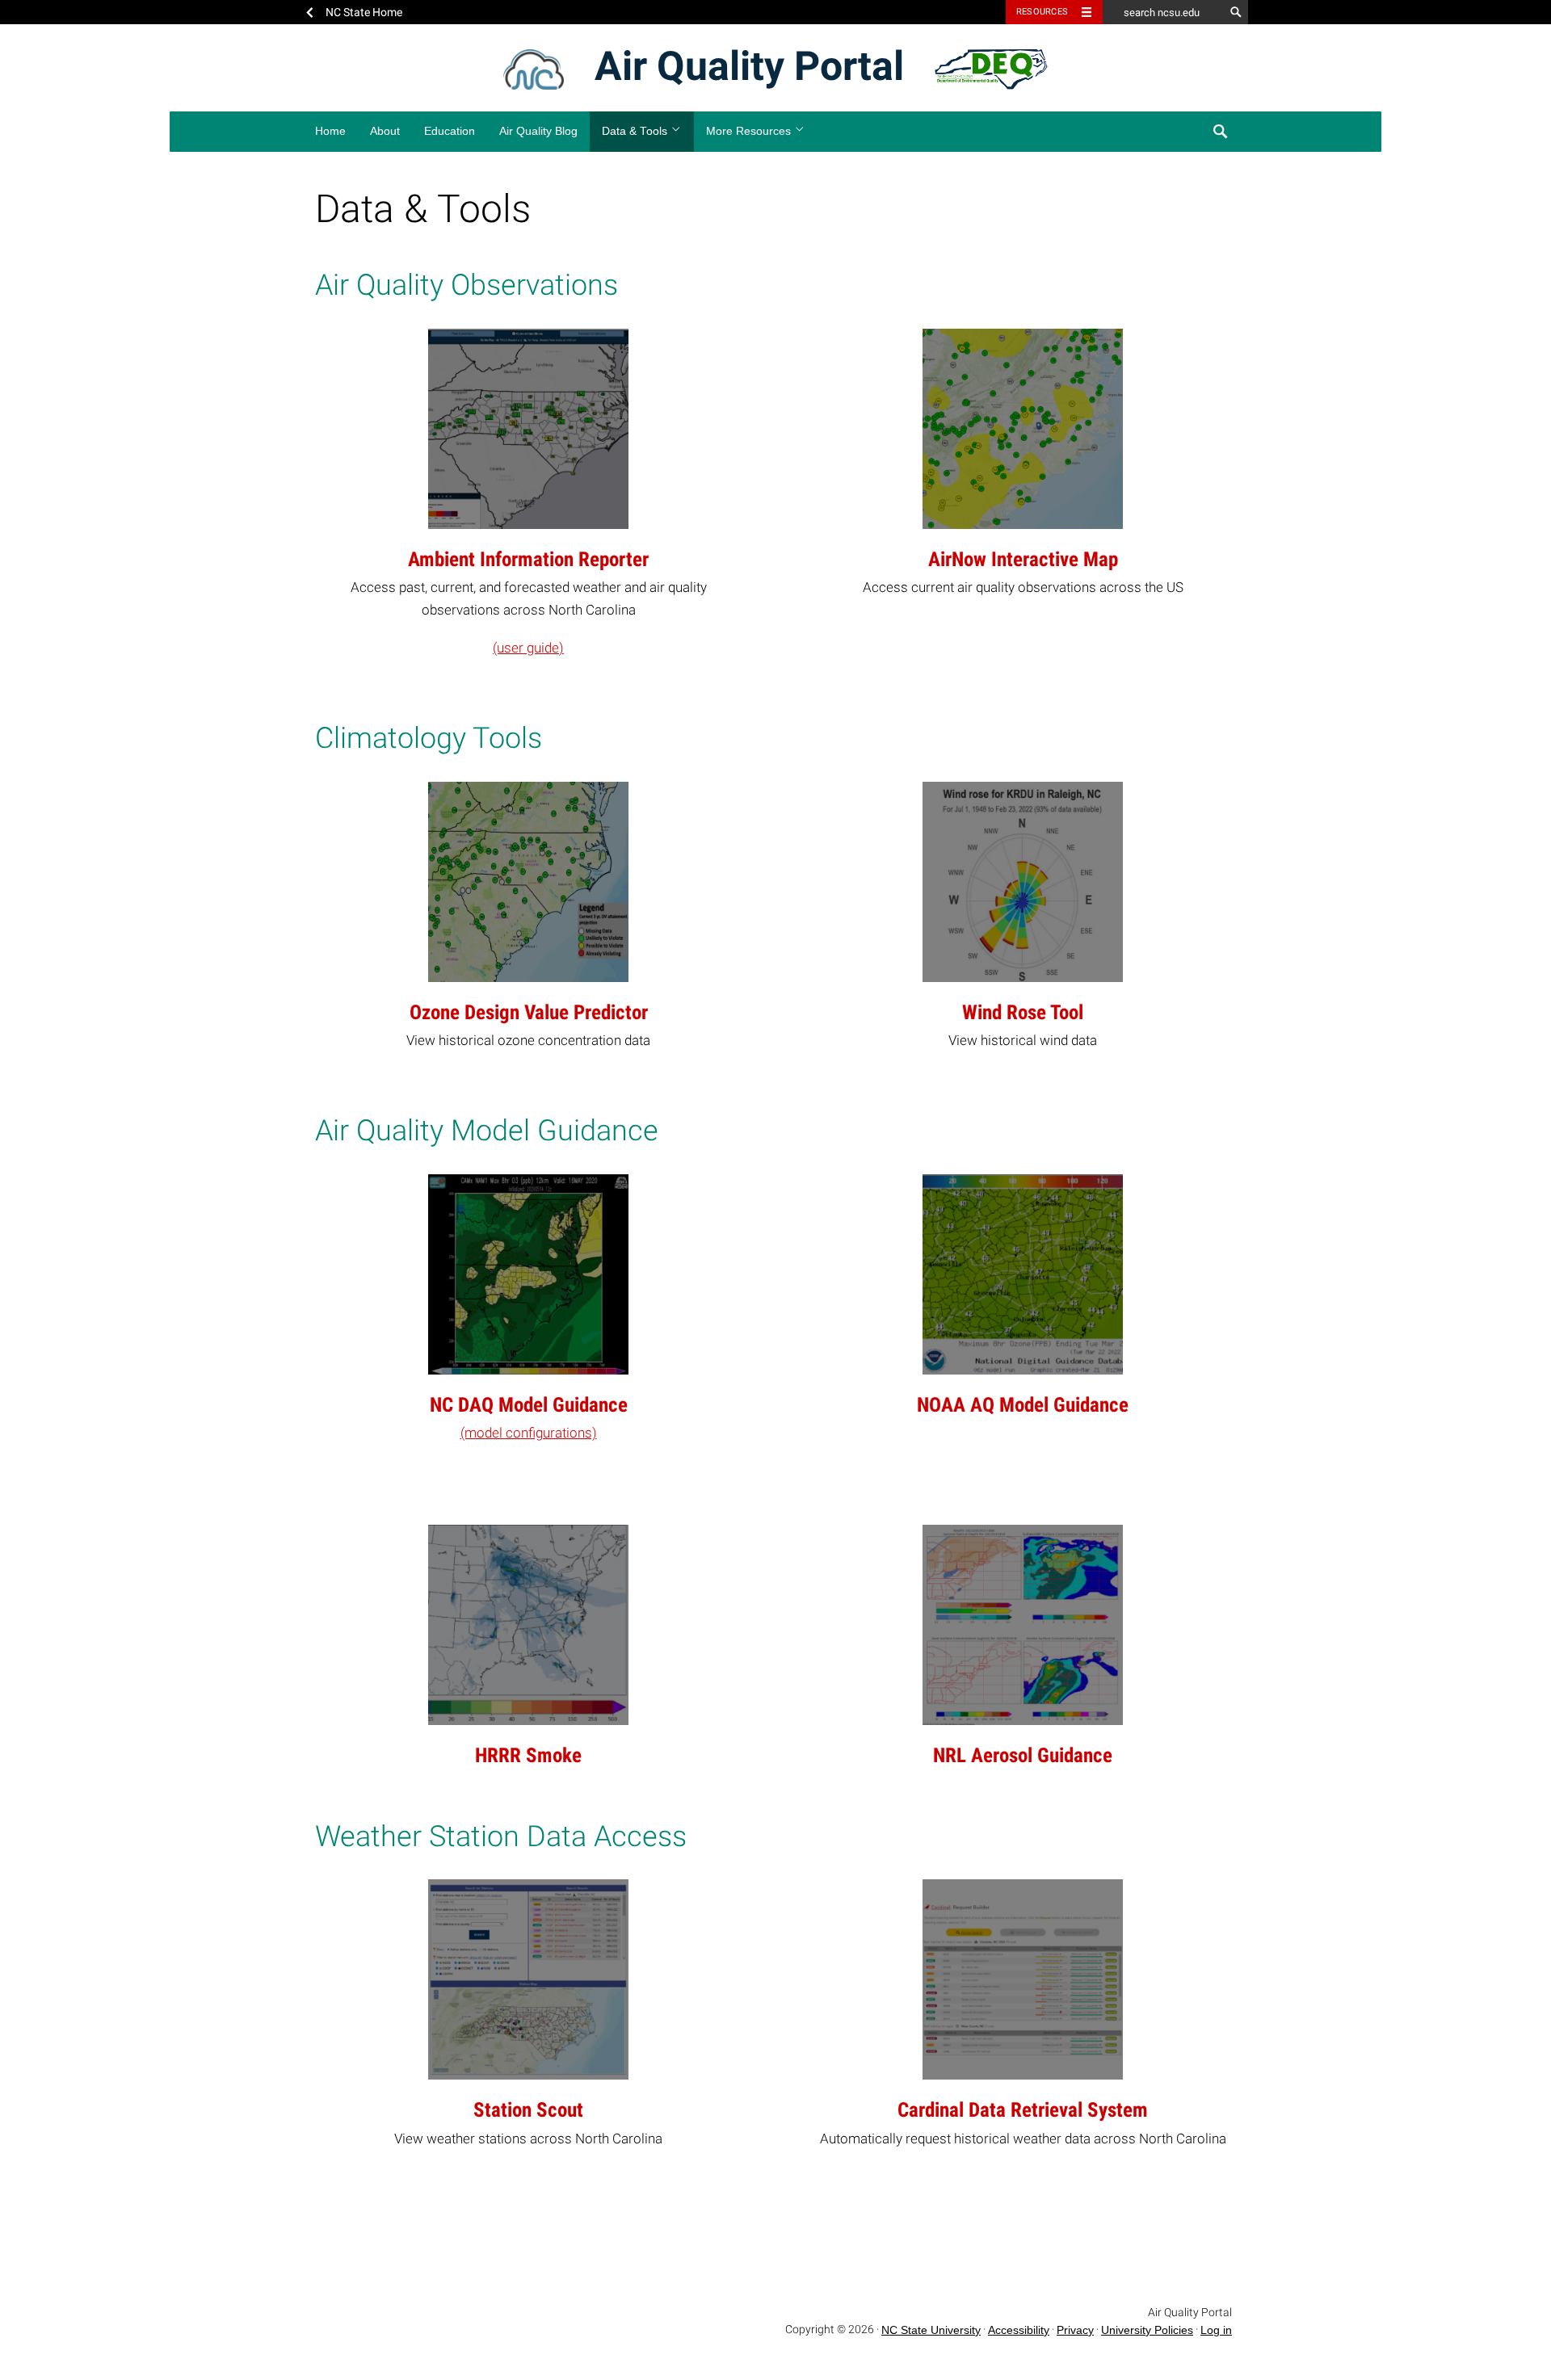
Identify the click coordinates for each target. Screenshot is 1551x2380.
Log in (1216, 2330)
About (385, 131)
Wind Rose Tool (1023, 1012)
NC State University (931, 2330)
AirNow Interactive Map (1023, 559)
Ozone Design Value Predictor (529, 1012)
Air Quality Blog (538, 131)
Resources (1042, 12)
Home (330, 131)
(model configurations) (529, 1433)
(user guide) (528, 648)
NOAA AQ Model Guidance (1023, 1405)
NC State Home (364, 12)
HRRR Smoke (528, 1755)
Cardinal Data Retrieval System (1023, 2110)
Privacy (1075, 2330)
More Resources (750, 131)
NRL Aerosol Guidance (1023, 1755)
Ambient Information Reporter (528, 559)
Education (450, 131)
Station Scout (528, 2110)
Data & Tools (636, 131)
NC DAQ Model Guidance (529, 1405)
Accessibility (1019, 2330)
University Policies (1147, 2330)
